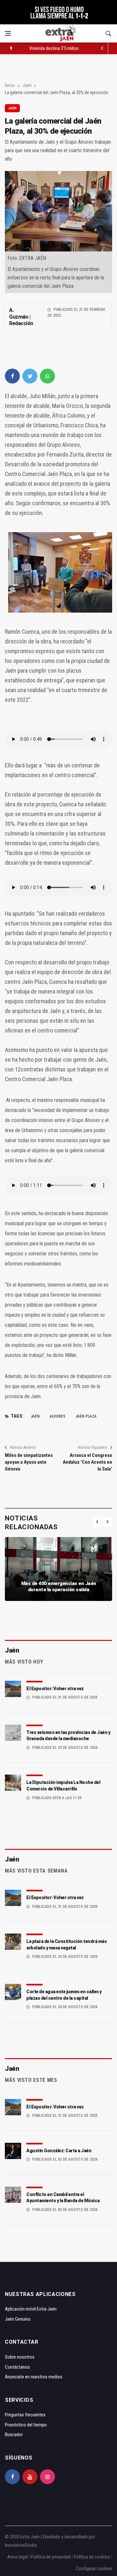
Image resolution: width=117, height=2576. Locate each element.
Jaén (27, 85)
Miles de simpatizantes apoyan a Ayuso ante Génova (29, 1462)
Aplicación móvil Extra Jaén (31, 2309)
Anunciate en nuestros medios (34, 2377)
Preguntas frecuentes (25, 2415)
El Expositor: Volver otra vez (55, 1689)
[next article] (102, 48)
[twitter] (30, 376)
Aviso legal (17, 2557)
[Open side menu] (8, 33)
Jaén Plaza (86, 1416)
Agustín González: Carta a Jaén (59, 2151)
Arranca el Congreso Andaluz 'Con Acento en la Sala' (87, 1462)
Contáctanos (17, 2367)
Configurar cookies (94, 2569)
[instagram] (47, 2477)
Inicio (10, 85)
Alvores (58, 1416)
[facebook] (12, 376)
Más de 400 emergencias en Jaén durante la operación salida (59, 1587)
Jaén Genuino (18, 2319)
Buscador (14, 2435)
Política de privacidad (51, 2557)
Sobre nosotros (20, 2357)
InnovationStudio (21, 2545)
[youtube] (30, 2477)
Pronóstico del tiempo (26, 2425)
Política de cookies (92, 2557)
